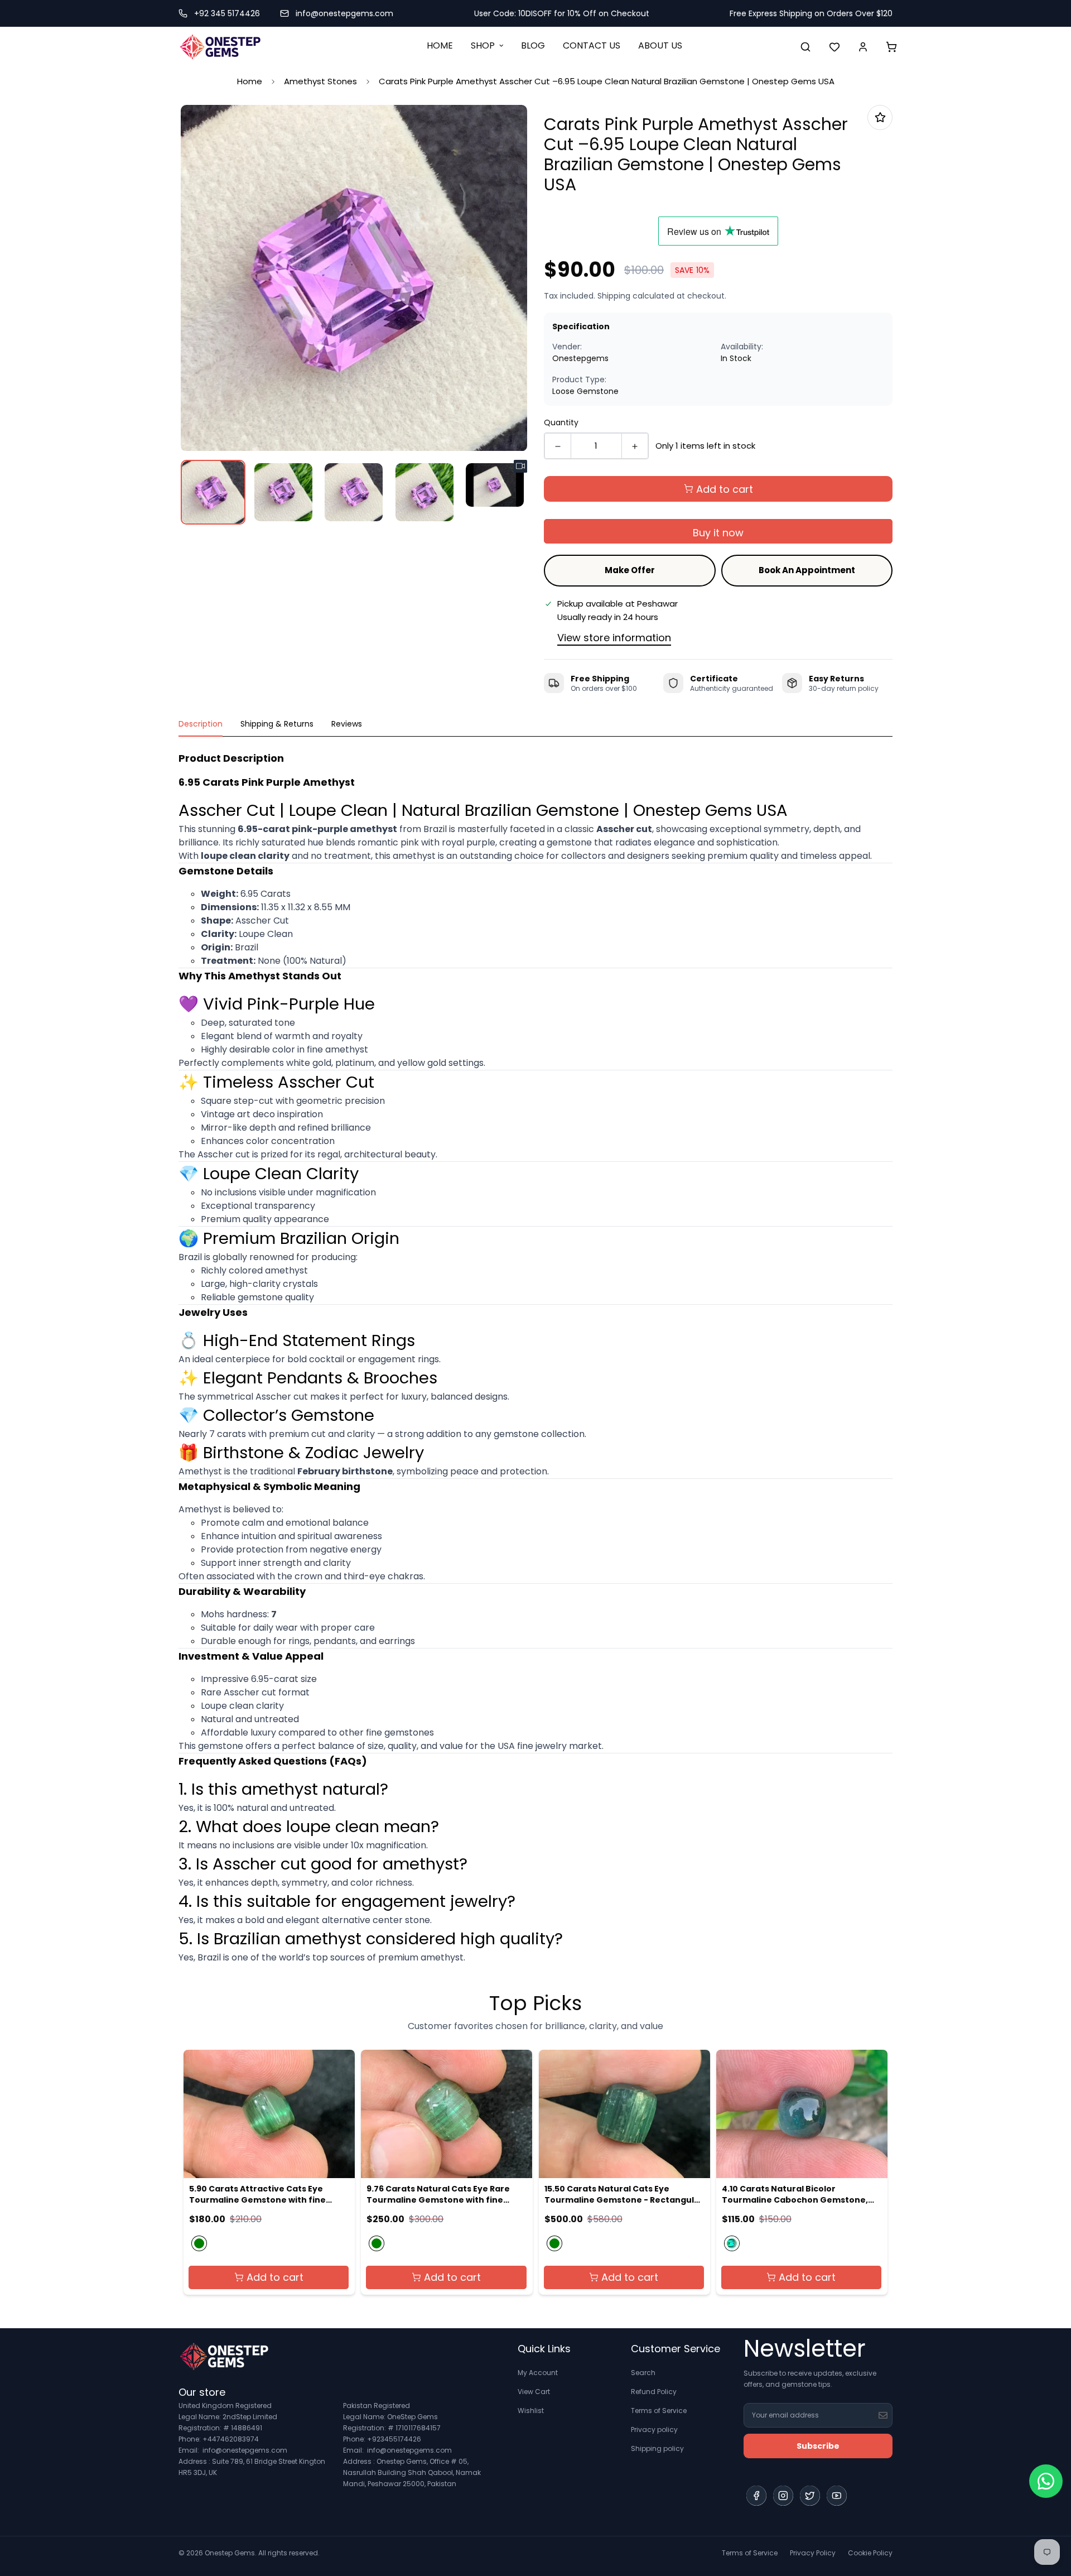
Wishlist (531, 2411)
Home (250, 81)
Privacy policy (654, 2430)
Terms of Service (659, 2411)
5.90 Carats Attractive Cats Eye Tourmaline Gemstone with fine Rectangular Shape (257, 2194)
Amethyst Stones (320, 81)
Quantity (561, 422)
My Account (538, 2373)
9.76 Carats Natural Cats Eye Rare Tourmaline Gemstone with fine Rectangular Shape (438, 2194)
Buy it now (718, 533)
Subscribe (818, 2446)
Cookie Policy (870, 2553)
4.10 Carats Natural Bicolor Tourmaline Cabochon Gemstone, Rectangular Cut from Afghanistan (797, 2194)
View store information (614, 638)
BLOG (533, 45)
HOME (440, 45)
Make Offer (630, 570)
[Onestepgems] (220, 47)
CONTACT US (592, 45)
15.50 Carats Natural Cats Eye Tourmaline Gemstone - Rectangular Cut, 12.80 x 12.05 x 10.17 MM (624, 2194)
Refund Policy (654, 2392)
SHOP (483, 45)
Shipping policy (657, 2448)
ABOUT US (660, 45)
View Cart (534, 2392)
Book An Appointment (807, 570)
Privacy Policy (813, 2553)
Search (643, 2373)
